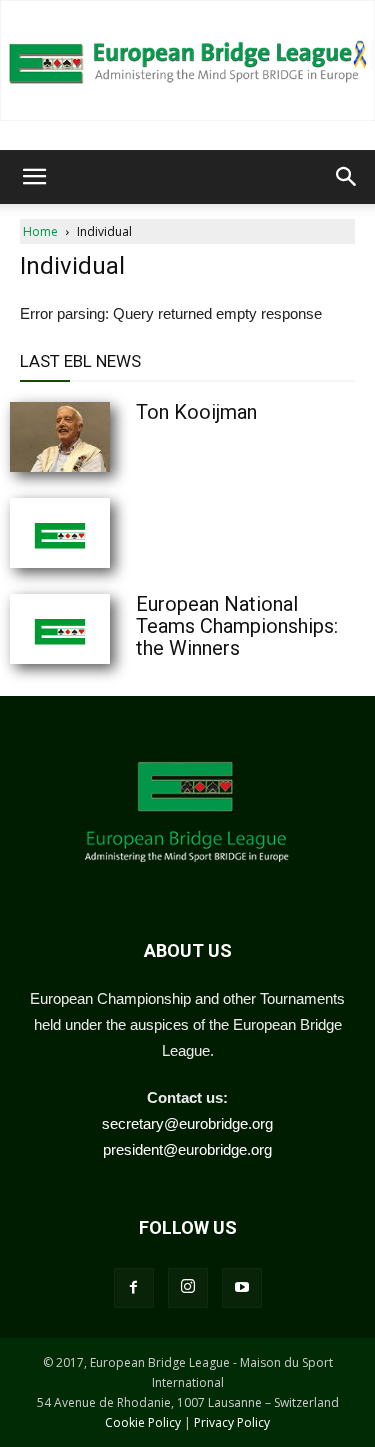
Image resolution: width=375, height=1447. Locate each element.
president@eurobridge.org (187, 1149)
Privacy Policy (232, 1422)
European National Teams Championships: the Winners (237, 626)
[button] (34, 177)
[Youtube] (242, 1288)
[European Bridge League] (187, 60)
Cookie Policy (143, 1422)
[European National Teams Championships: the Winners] (110, 629)
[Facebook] (134, 1288)
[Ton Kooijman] (110, 437)
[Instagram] (188, 1288)
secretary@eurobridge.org (187, 1123)
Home (40, 231)
